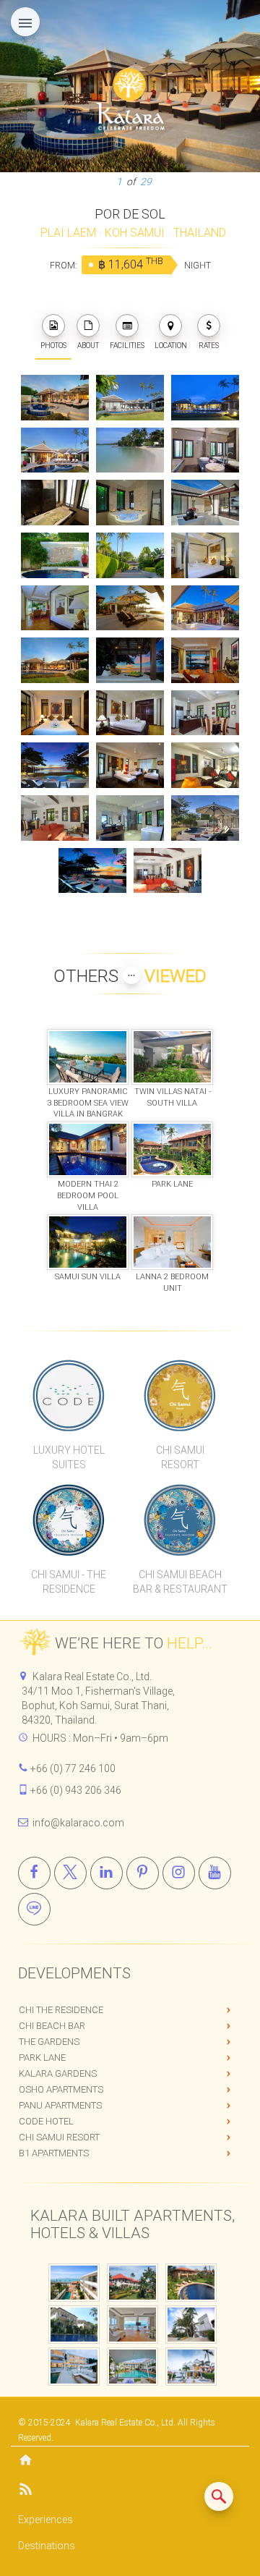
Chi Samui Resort (59, 2137)
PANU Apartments (60, 2105)
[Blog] (130, 2492)
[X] (70, 1873)
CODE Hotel (46, 2121)
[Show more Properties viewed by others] (131, 975)
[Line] (34, 1909)
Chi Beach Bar (52, 2026)
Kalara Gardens (58, 2073)
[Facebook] (34, 1873)
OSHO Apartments (61, 2089)
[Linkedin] (107, 1873)
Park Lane (42, 2058)
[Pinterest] (143, 1873)
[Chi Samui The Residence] (69, 1520)
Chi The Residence (61, 2010)
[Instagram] (179, 1873)
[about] (88, 326)
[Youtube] (215, 1873)
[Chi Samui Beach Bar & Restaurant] (180, 1520)
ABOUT (88, 346)
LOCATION (171, 346)
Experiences (45, 2520)
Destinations (47, 2546)
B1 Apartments (54, 2153)
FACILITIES (127, 346)
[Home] (130, 2461)
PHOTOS (53, 346)
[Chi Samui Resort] (180, 1395)
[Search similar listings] (219, 2496)
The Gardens (49, 2042)
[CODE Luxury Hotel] (69, 1395)
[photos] (53, 326)
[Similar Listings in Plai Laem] (219, 2496)
